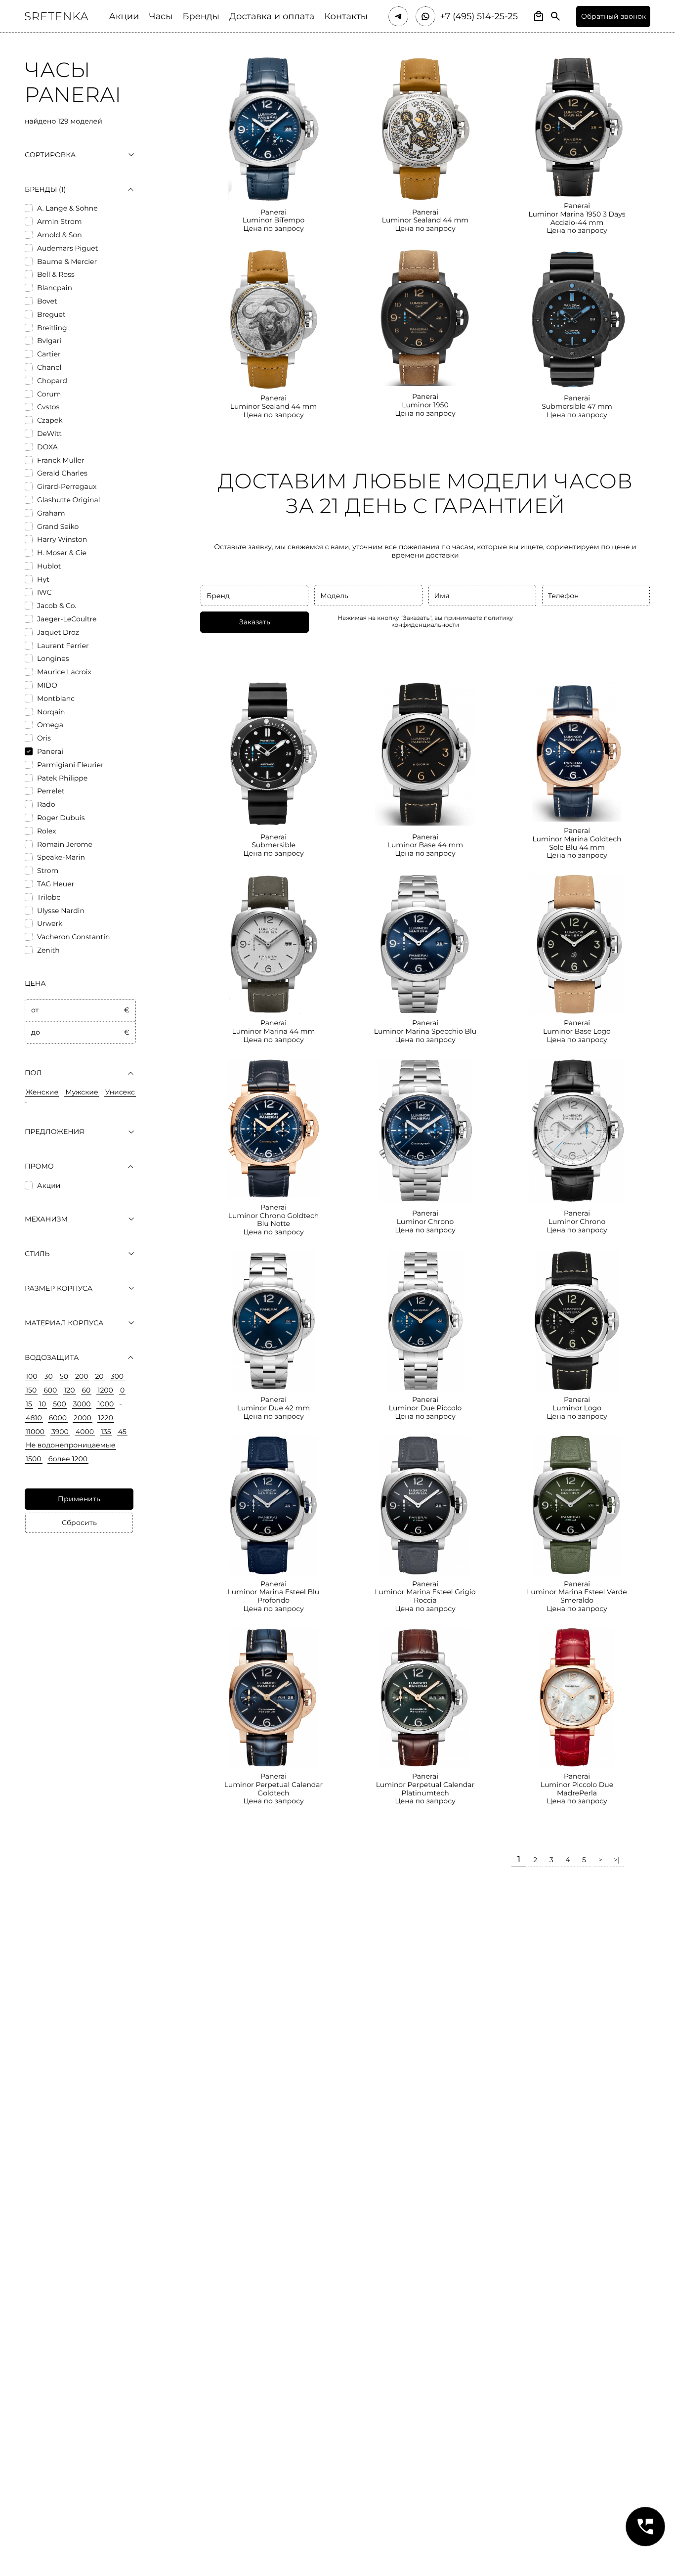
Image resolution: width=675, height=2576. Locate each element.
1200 (105, 1390)
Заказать (255, 622)
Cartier (49, 354)
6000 (58, 1418)
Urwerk (50, 924)
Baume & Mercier (67, 262)
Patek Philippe (62, 778)
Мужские (82, 1092)
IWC (44, 592)
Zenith (48, 950)
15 (29, 1404)
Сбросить (79, 1523)
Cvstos (48, 407)
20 (99, 1376)
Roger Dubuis (61, 818)
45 (122, 1432)
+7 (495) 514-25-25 (479, 17)
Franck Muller (61, 460)
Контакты (346, 17)
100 (32, 1376)
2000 (83, 1418)
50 (64, 1376)
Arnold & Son (60, 235)
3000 (82, 1404)
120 (69, 1390)
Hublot (49, 566)
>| (617, 1860)
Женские (42, 1092)
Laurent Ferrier (63, 646)
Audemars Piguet (67, 248)
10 (42, 1404)
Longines (53, 659)
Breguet (51, 315)
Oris (44, 738)
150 (31, 1390)
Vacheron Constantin (73, 937)
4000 (85, 1432)
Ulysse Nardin (61, 911)
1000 (105, 1404)
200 (82, 1376)
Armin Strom (60, 222)
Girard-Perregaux (67, 487)
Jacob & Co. (57, 606)
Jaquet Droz (58, 633)
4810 (34, 1418)
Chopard (52, 381)
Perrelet (51, 791)
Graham (51, 513)
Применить (79, 1499)
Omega (50, 725)
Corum (49, 394)
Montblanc (56, 699)
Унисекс (120, 1092)
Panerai (50, 752)
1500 (34, 1459)
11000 (35, 1432)
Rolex (46, 831)
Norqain (51, 712)
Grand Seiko (58, 527)
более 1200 (68, 1459)
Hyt (43, 580)
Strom (48, 871)
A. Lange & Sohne (67, 208)
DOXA (47, 447)
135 (106, 1432)
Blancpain (55, 288)
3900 (60, 1432)
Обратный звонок (613, 16)
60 (86, 1390)
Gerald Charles (62, 473)
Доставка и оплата (272, 17)
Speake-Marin (61, 857)
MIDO (47, 685)
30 (49, 1376)
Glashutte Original (68, 500)
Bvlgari (49, 341)
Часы (161, 17)
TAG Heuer (56, 884)
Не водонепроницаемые (70, 1445)
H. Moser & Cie (62, 553)
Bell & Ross (56, 275)
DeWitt (49, 434)
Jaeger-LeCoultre (67, 619)
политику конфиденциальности (452, 622)
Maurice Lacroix (64, 672)
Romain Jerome (65, 845)
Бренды (201, 17)
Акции (124, 17)
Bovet (47, 301)
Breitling (52, 328)
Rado (46, 805)
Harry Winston (62, 540)
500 (59, 1404)
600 (50, 1390)
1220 (106, 1418)
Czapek (50, 420)
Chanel (49, 368)
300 (117, 1376)
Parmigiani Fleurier (70, 765)
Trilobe (49, 897)
